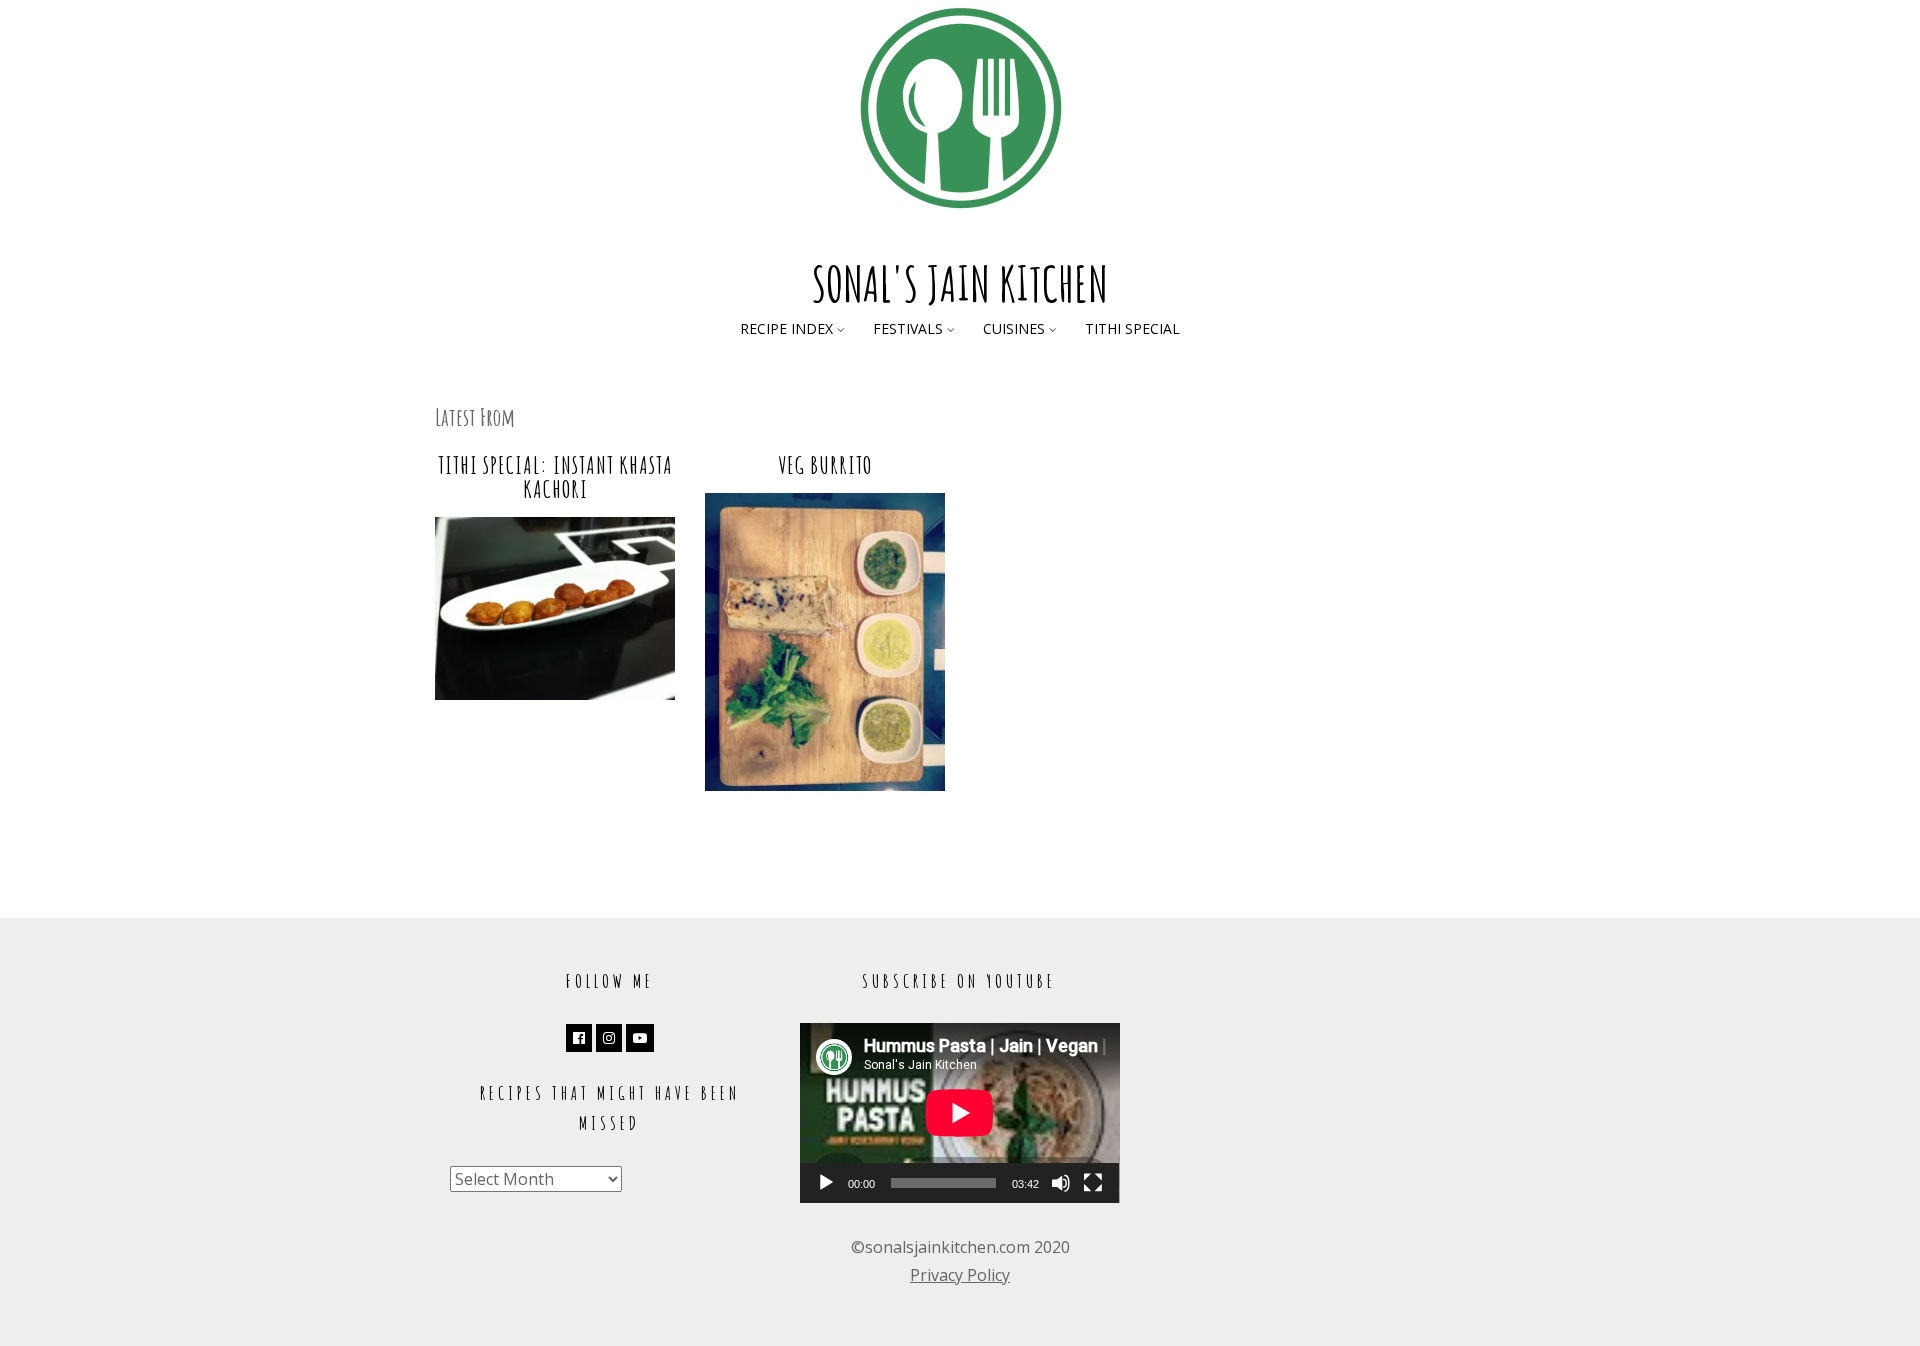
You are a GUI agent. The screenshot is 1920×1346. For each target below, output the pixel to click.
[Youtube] (640, 1038)
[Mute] (1061, 1183)
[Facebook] (579, 1038)
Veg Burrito (825, 465)
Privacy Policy (960, 1275)
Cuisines (1014, 328)
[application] (960, 1113)
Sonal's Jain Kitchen (960, 283)
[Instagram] (609, 1038)
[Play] (826, 1183)
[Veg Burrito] (825, 785)
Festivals (908, 328)
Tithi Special (1132, 328)
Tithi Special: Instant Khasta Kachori (555, 477)
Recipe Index (786, 328)
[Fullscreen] (1093, 1183)
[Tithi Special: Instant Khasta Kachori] (555, 694)
